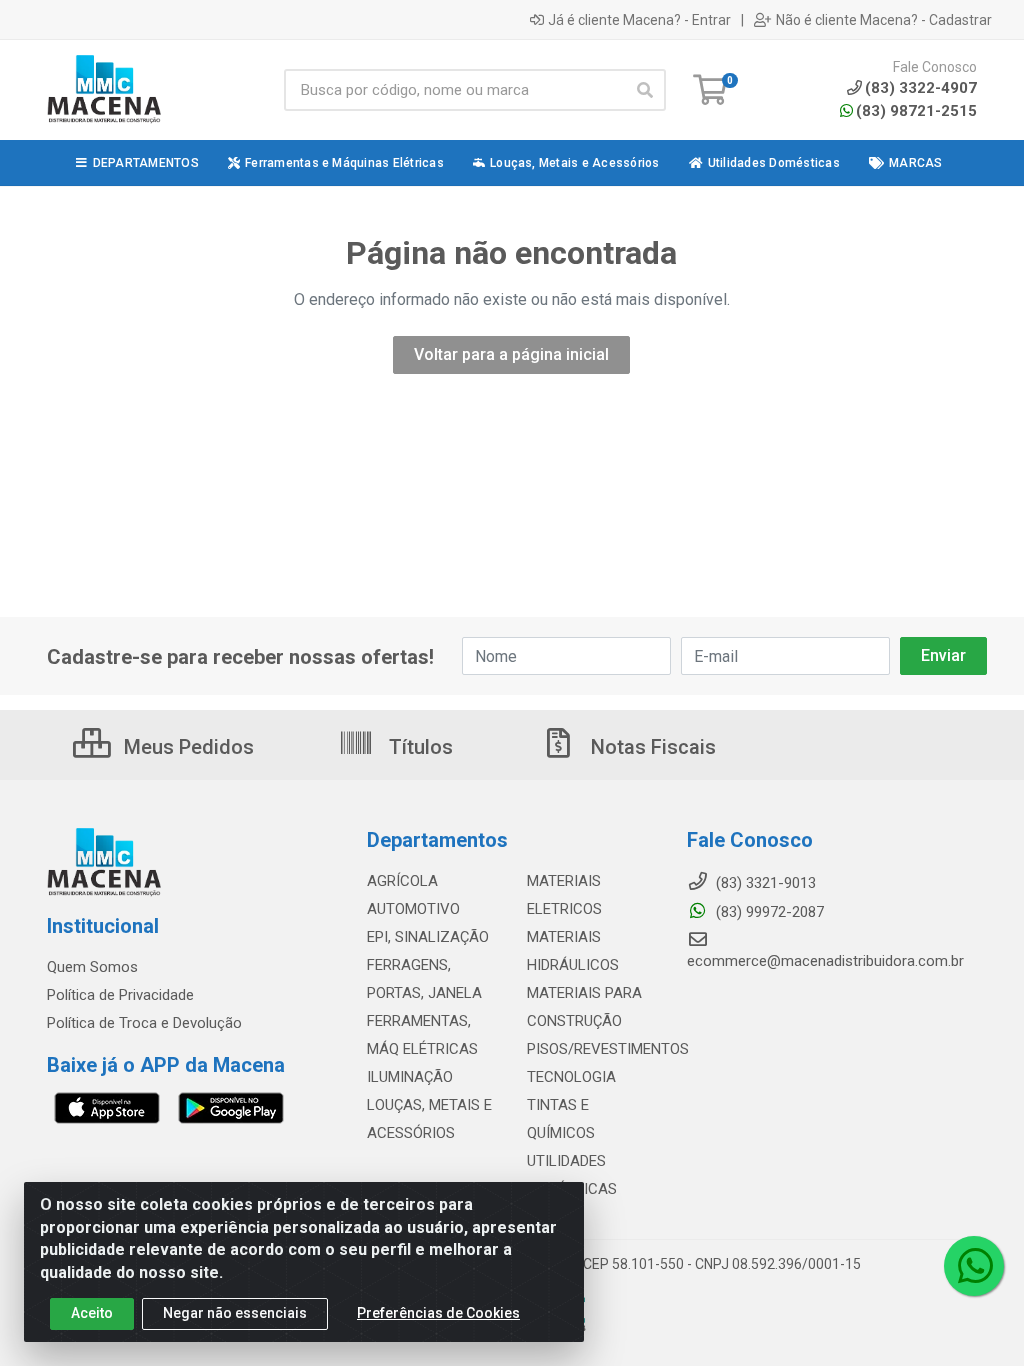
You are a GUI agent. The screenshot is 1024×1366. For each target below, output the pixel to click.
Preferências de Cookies (438, 1313)
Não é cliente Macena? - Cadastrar (884, 20)
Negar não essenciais (235, 1313)
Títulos (418, 747)
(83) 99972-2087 (768, 912)
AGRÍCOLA (402, 881)
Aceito (92, 1313)
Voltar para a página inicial (511, 354)
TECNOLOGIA (571, 1077)
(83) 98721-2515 (916, 111)
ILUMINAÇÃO (410, 1077)
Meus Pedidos (186, 747)
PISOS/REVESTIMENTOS (608, 1049)
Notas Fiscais (651, 747)
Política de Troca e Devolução (144, 1023)
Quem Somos (92, 967)
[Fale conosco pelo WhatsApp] (974, 1266)
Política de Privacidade (120, 995)
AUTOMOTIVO (413, 909)
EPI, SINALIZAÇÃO (428, 937)
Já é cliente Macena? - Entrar (639, 20)
